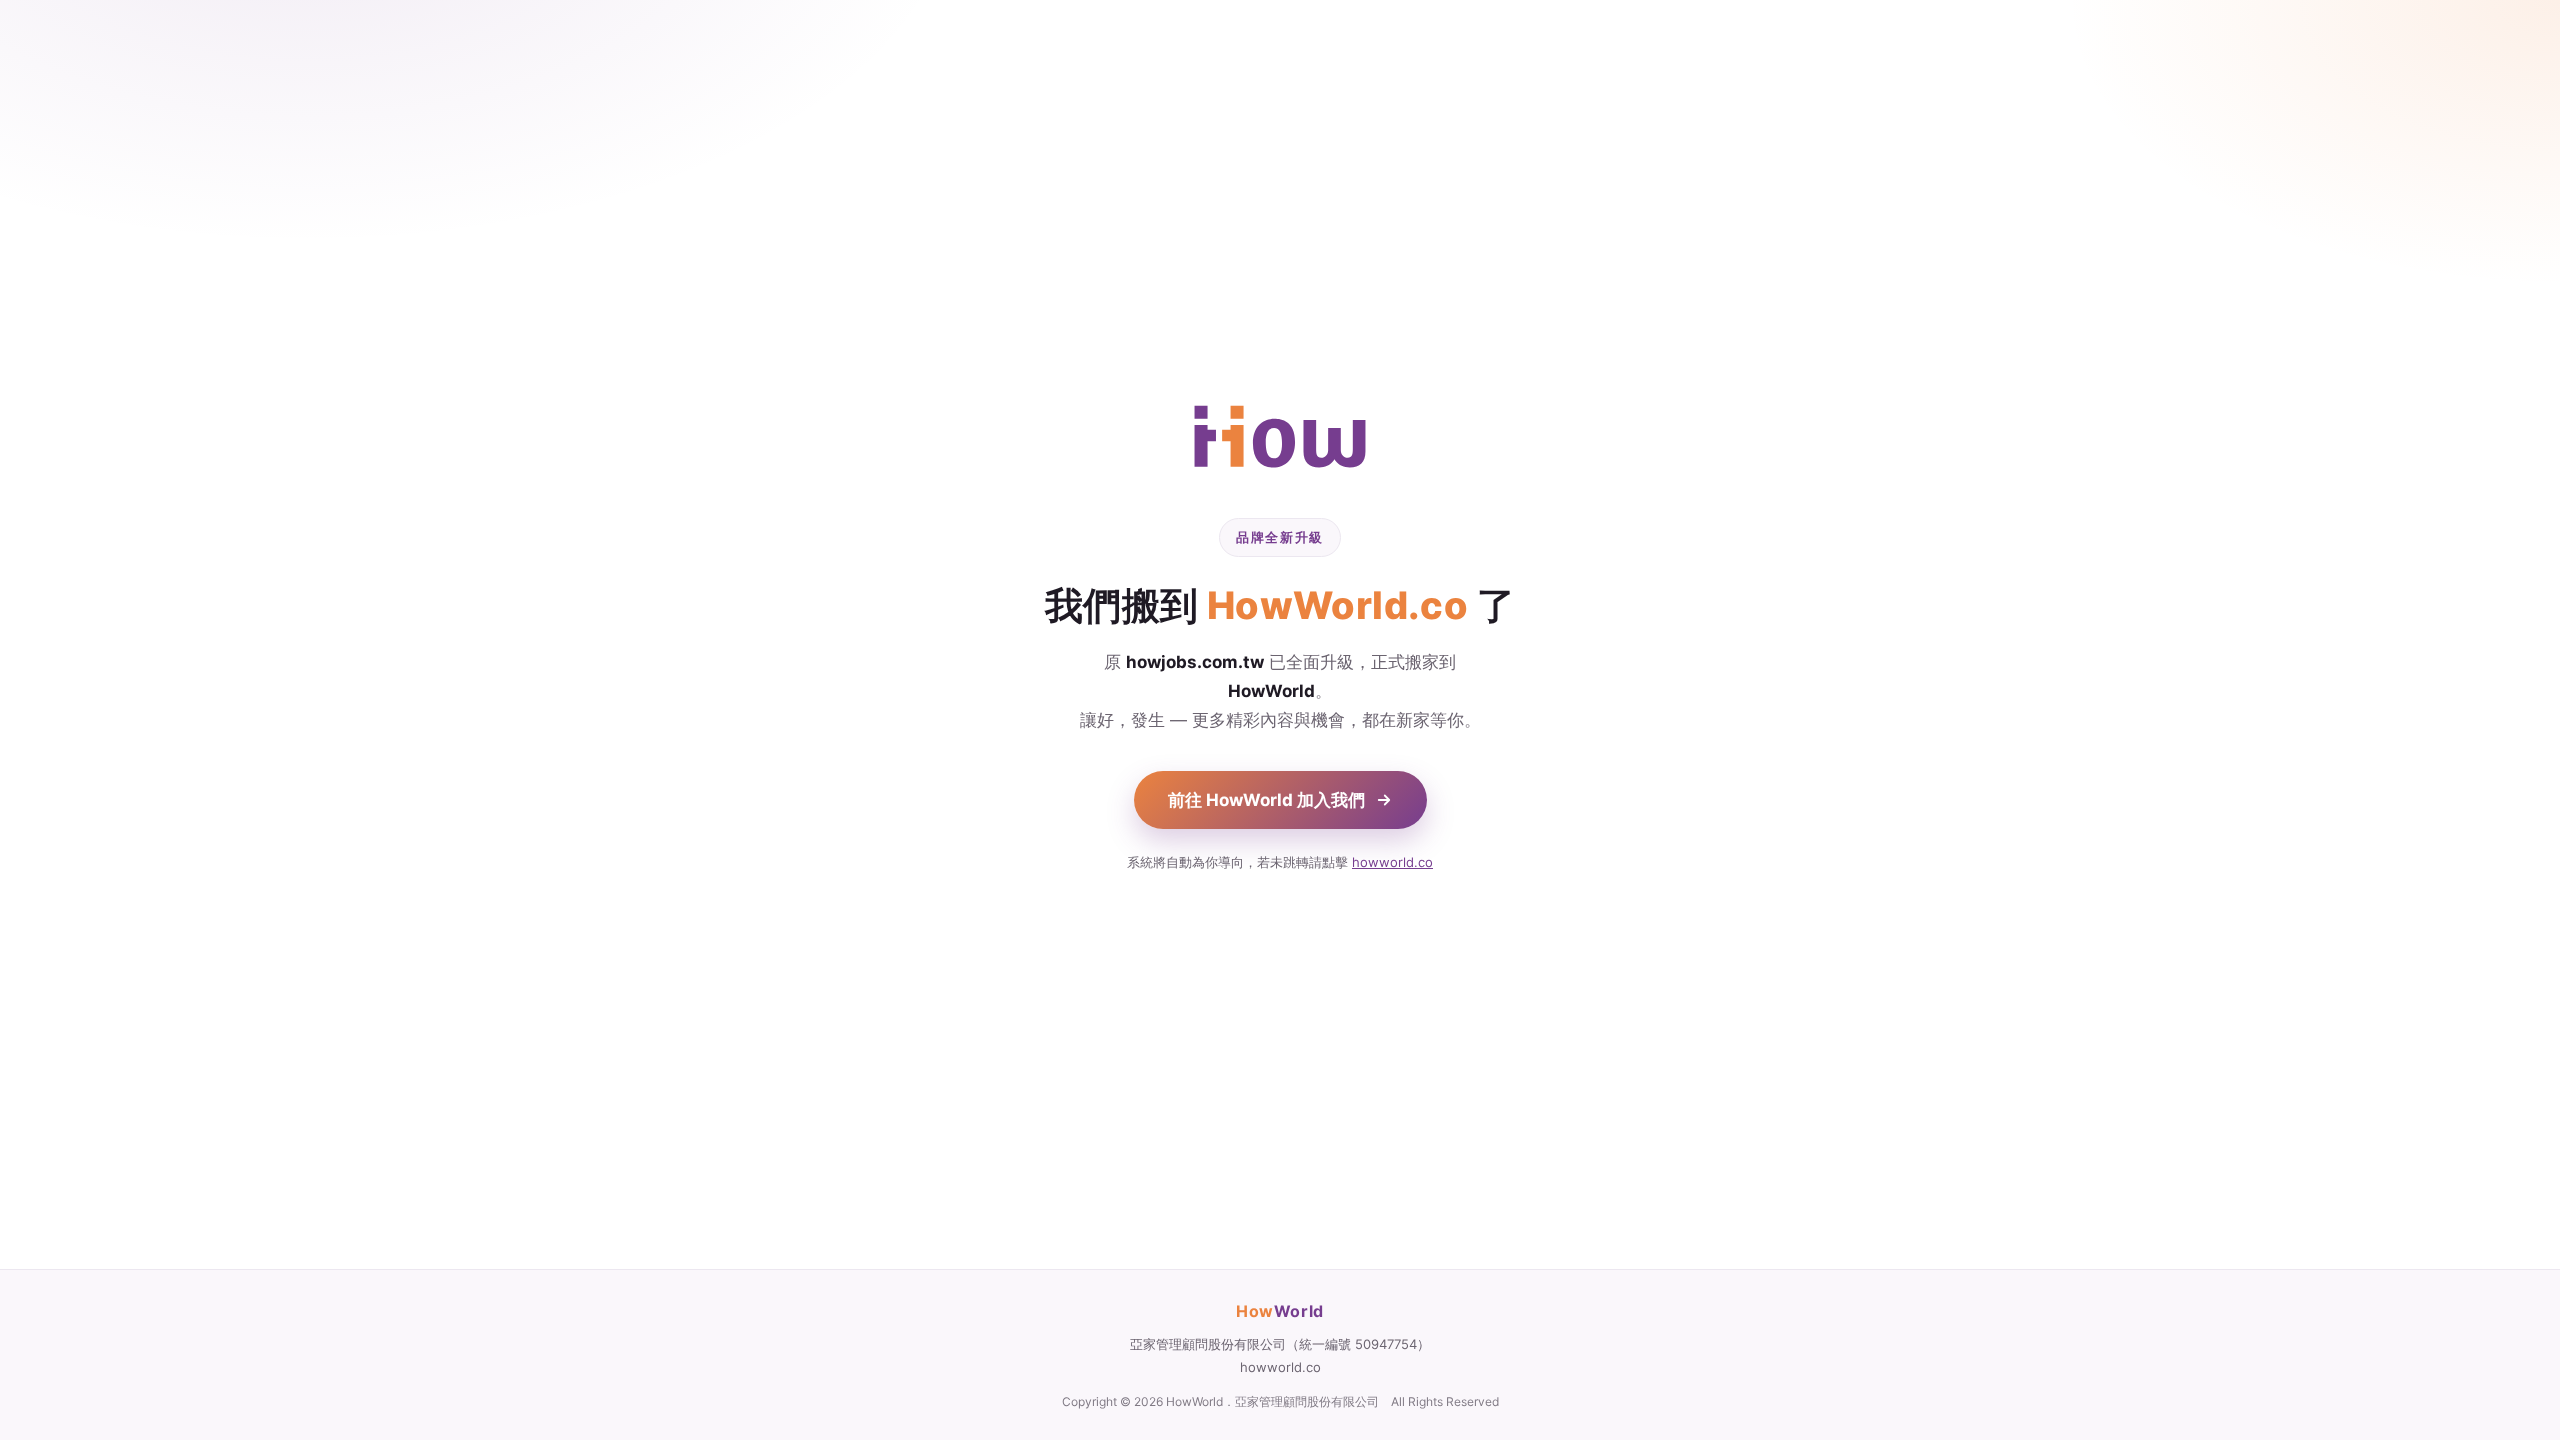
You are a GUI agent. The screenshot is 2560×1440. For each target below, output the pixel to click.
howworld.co (1392, 862)
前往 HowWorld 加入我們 (1266, 800)
